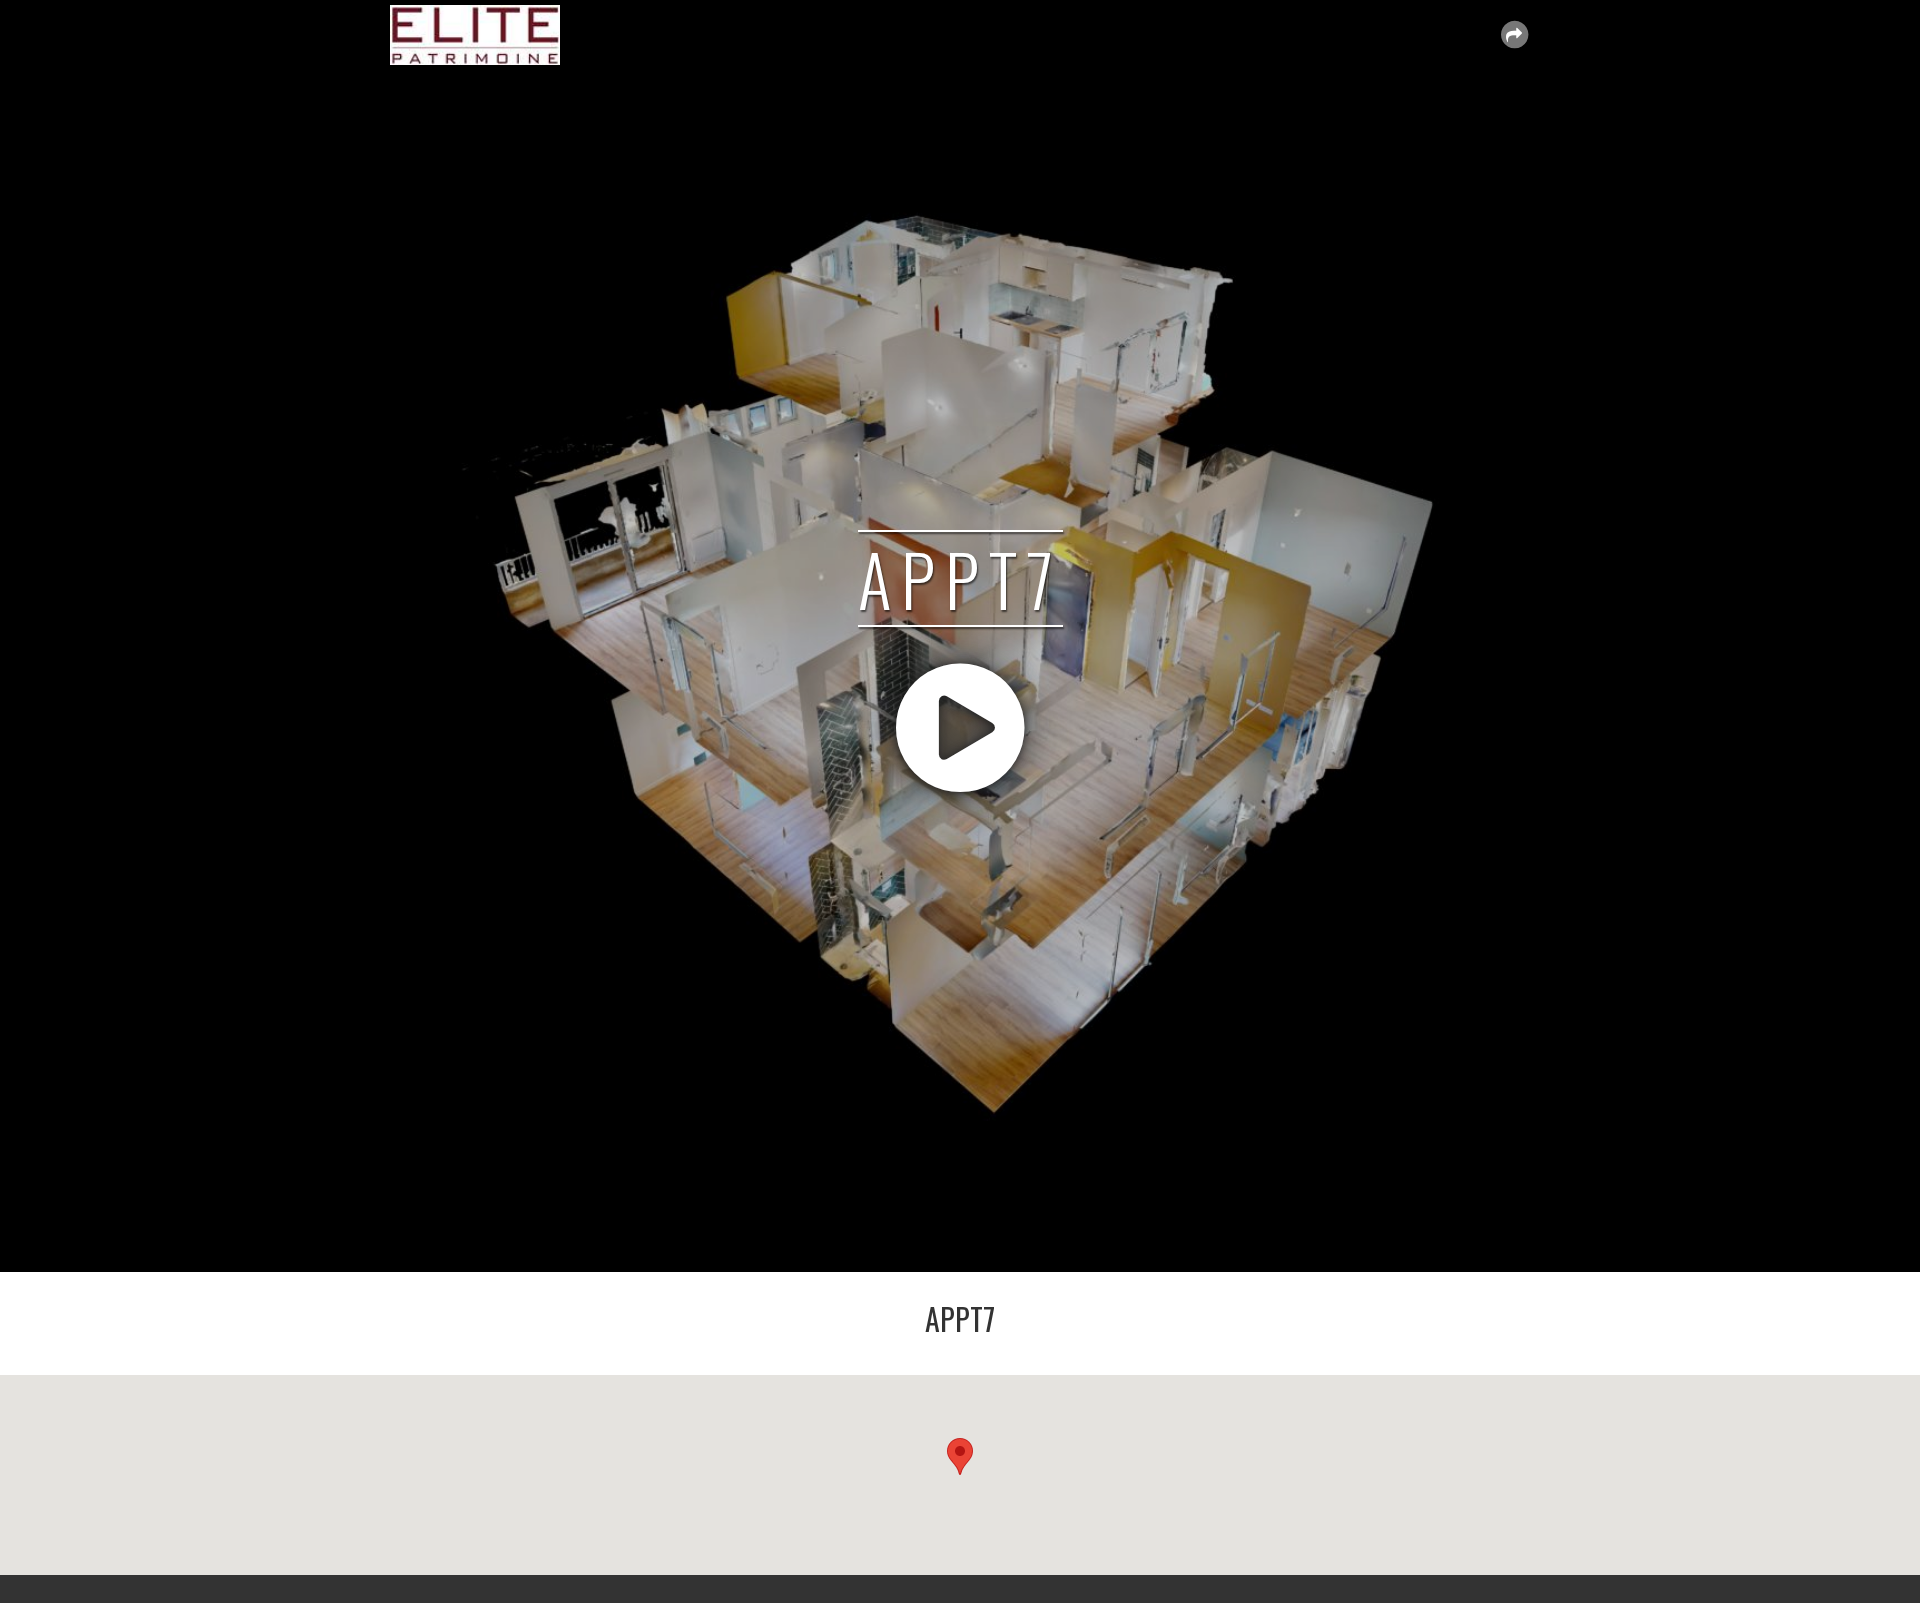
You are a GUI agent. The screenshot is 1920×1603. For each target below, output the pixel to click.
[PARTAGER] (1514, 35)
